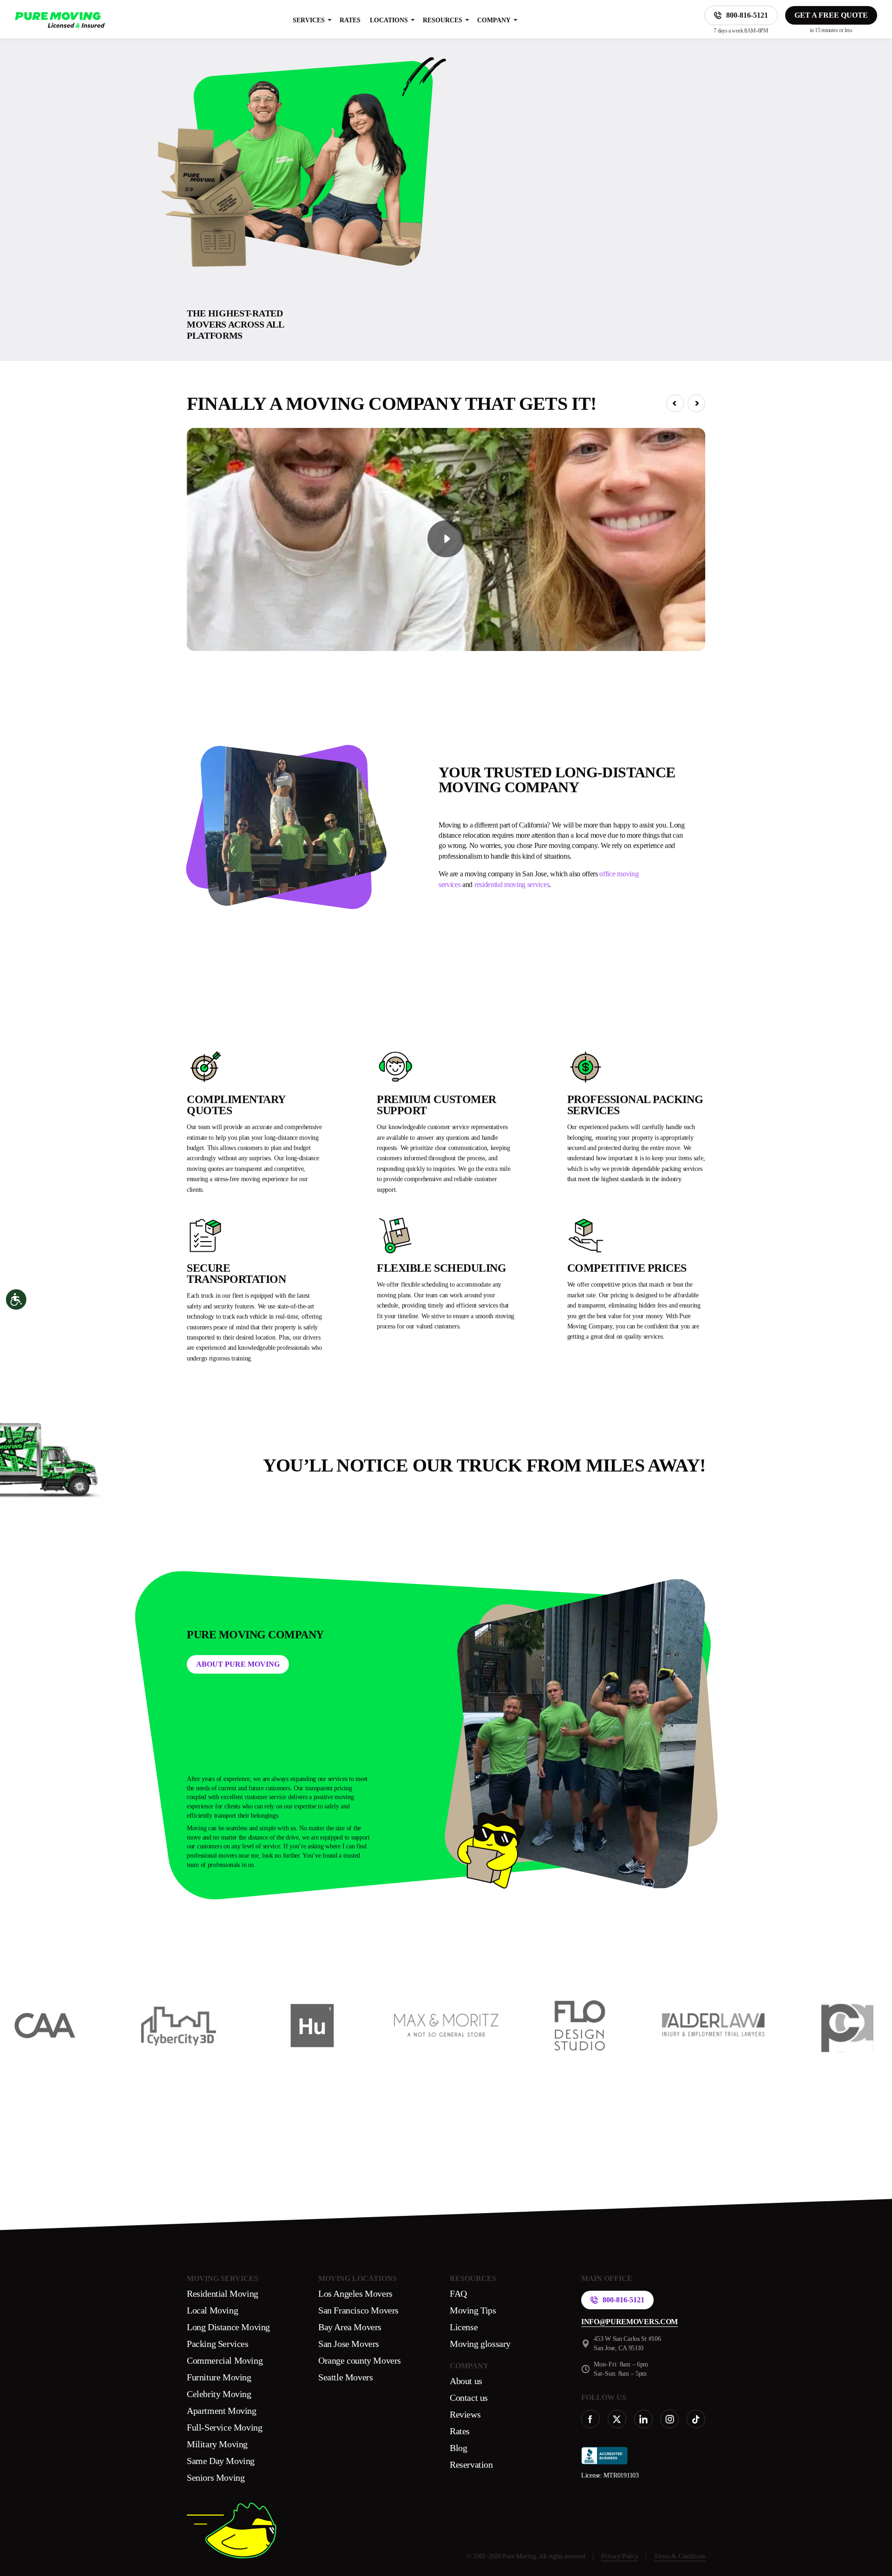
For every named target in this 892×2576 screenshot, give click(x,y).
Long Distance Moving (228, 2327)
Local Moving (212, 2310)
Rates (350, 20)
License (464, 2327)
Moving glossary (480, 2344)
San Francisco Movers (358, 2310)
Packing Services (218, 2344)
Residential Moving (223, 2293)
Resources (443, 20)
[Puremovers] (60, 20)
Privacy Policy (620, 2556)
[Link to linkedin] (643, 2419)
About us (466, 2381)
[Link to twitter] (617, 2419)
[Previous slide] (675, 403)
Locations (389, 20)
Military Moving (217, 2444)
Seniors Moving (216, 2477)
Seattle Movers (345, 2377)
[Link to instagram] (669, 2419)
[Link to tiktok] (696, 2419)
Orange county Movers (360, 2360)
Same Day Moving (221, 2461)
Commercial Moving (225, 2360)
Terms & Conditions (680, 2556)
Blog (458, 2448)
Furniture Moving (219, 2377)
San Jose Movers (349, 2344)
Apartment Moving (222, 2411)
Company (494, 20)
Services (309, 20)
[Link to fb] (590, 2419)
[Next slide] (696, 403)
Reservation (471, 2464)
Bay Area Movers (350, 2327)
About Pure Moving (238, 1664)
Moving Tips (473, 2310)
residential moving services (512, 884)
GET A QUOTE (665, 228)
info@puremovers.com (630, 2322)
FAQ (458, 2293)
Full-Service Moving (224, 2427)
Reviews (465, 2414)
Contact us (469, 2398)
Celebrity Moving (219, 2394)
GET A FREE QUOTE (831, 15)
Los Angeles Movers (355, 2293)
